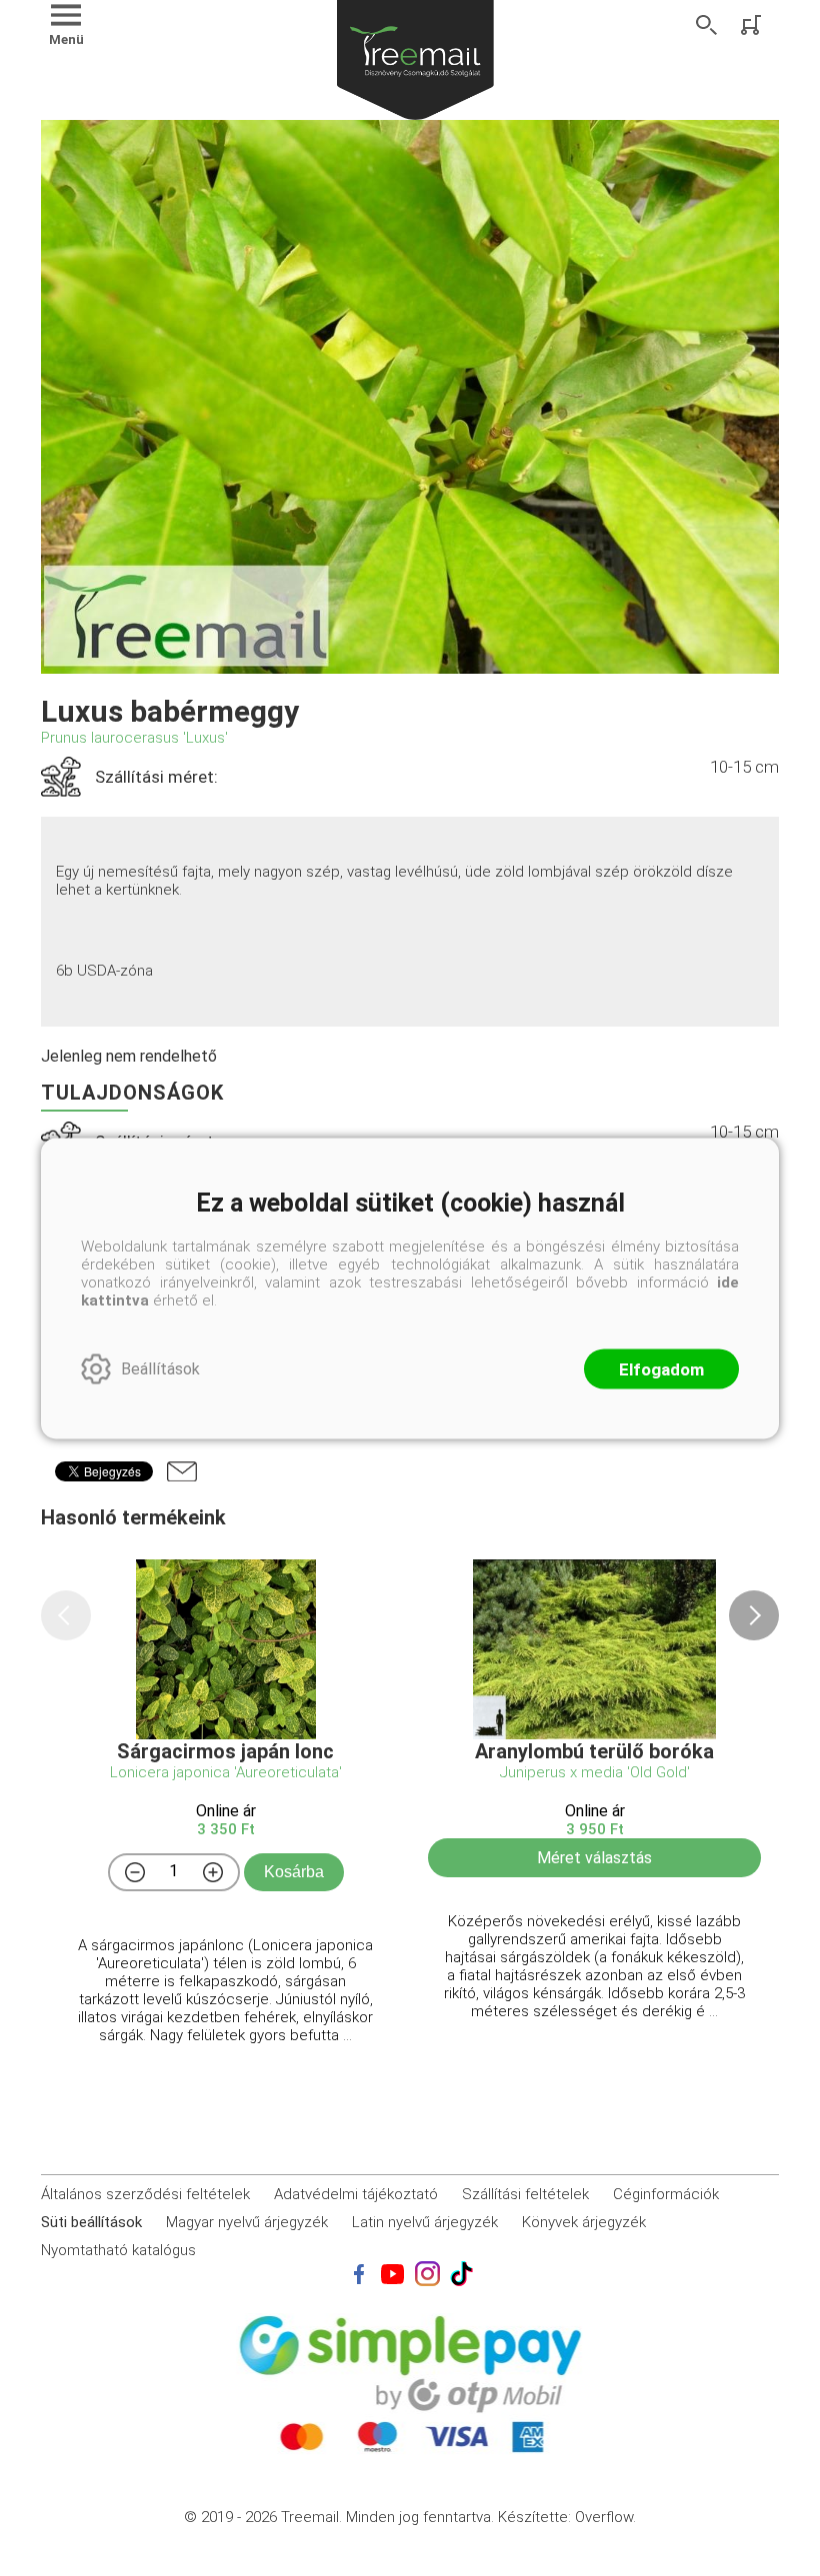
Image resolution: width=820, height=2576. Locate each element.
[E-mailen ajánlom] (182, 1471)
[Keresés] (707, 25)
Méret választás (594, 1858)
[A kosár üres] (753, 25)
